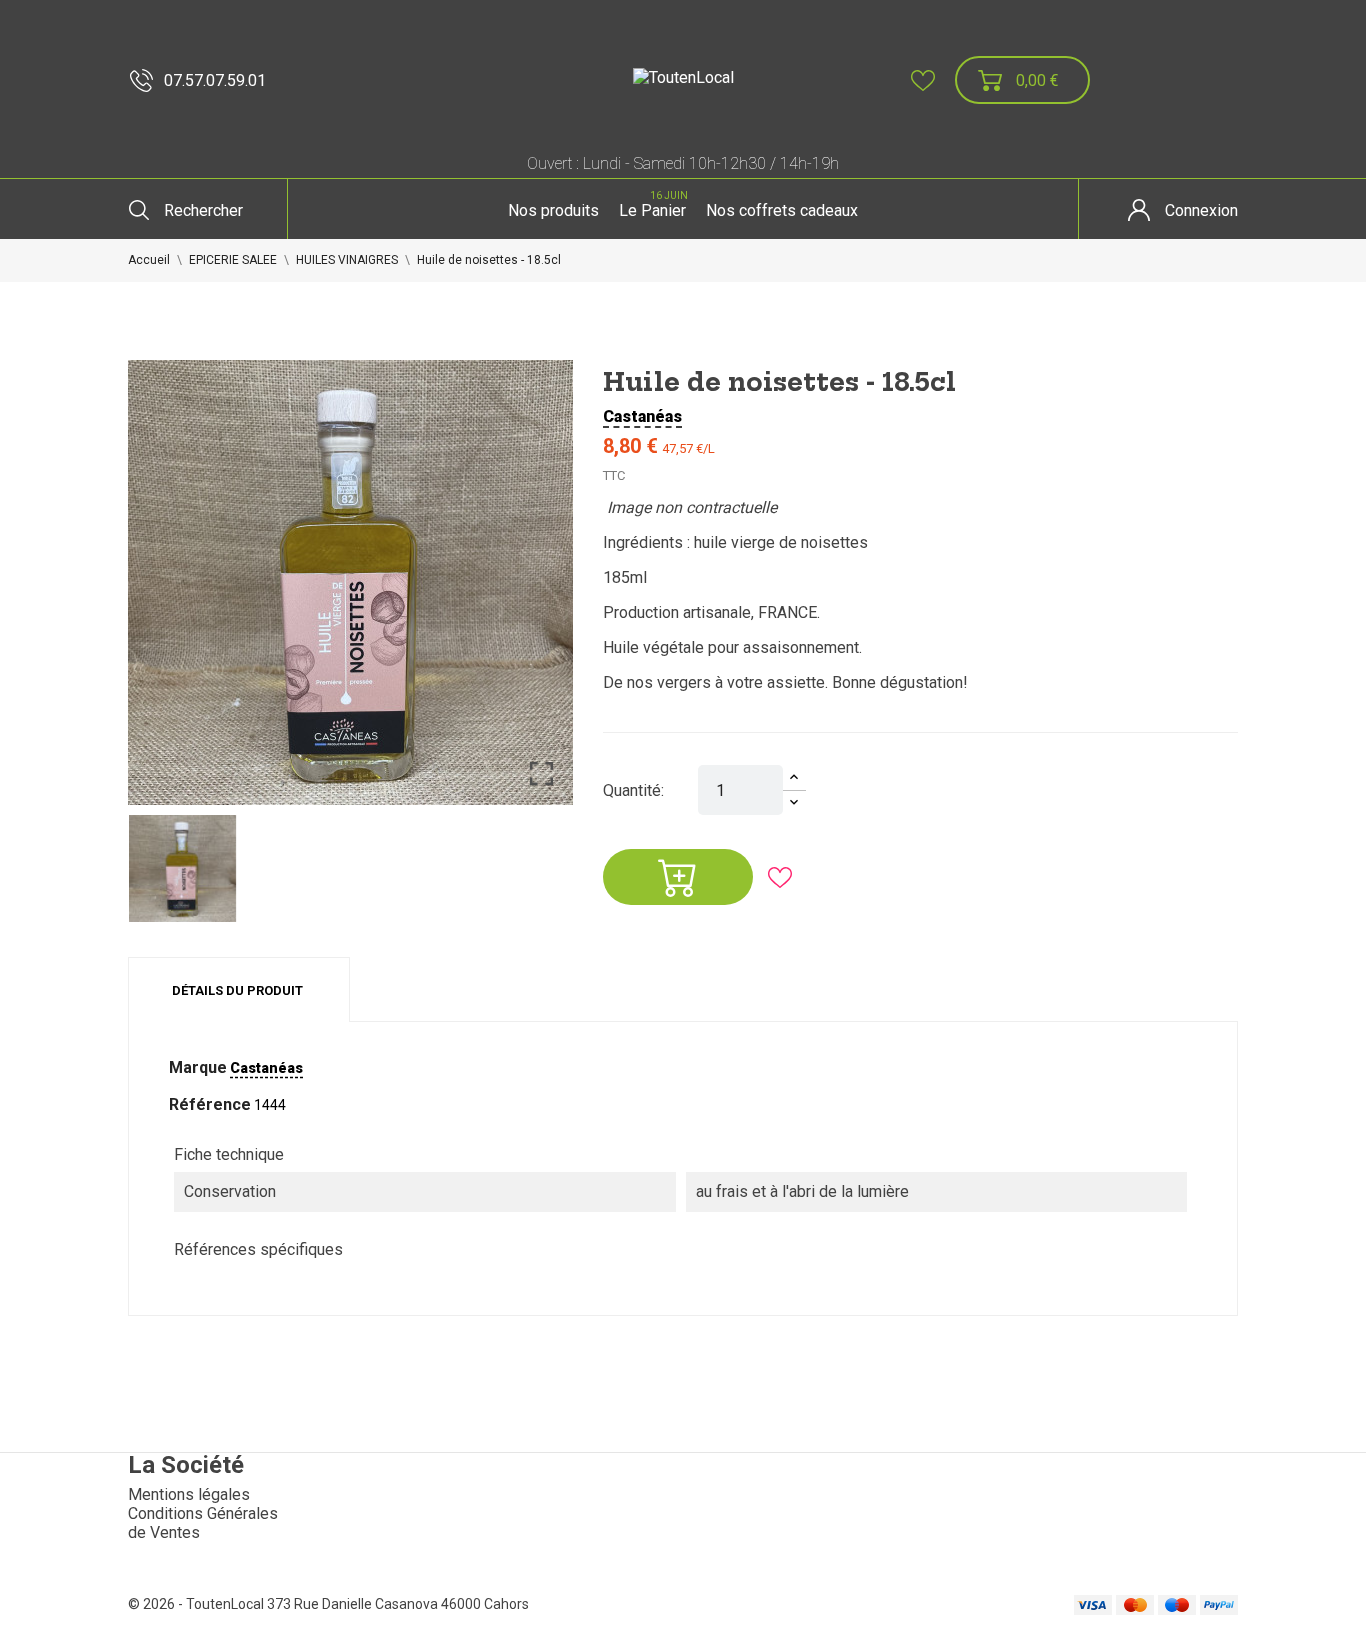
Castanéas (642, 416)
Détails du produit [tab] (237, 990)
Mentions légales (189, 1494)
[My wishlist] (923, 80)
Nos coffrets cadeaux (782, 210)
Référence (210, 1104)
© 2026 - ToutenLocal (197, 1604)
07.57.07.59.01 (215, 80)
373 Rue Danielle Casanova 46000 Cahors (398, 1604)
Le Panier (653, 205)
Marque (198, 1067)
